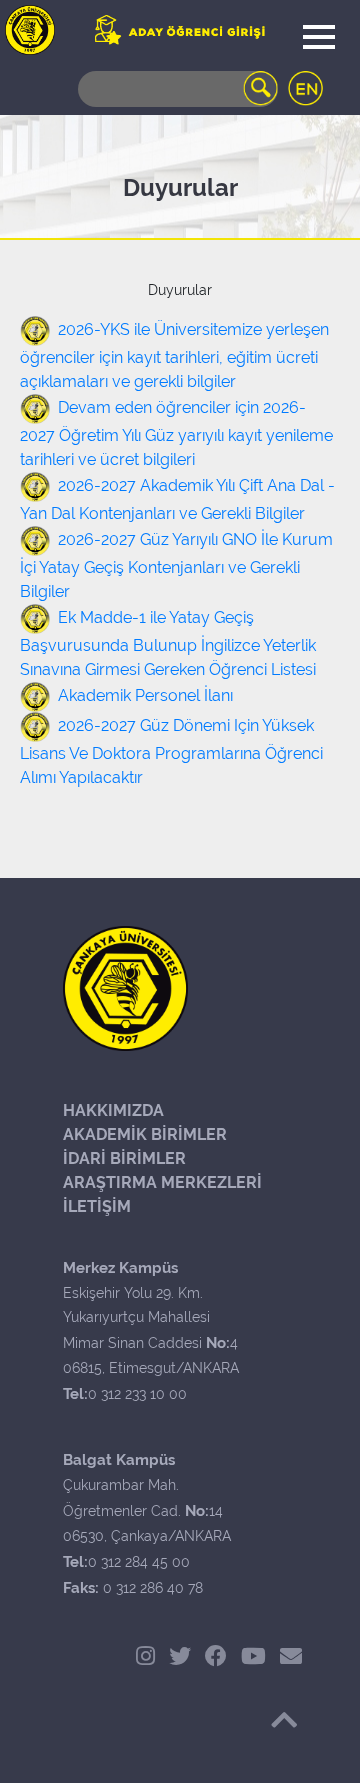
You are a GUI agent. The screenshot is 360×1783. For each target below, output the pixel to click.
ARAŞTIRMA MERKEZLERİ (162, 1182)
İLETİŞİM (97, 1206)
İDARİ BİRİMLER (124, 1158)
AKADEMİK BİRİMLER (145, 1134)
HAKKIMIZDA (113, 1110)
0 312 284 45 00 (139, 1562)
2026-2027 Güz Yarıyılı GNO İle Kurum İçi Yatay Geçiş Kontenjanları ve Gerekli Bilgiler (176, 565)
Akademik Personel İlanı (145, 695)
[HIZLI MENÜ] (30, 30)
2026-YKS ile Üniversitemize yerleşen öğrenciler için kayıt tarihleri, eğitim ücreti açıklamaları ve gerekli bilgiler (174, 355)
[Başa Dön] (284, 1720)
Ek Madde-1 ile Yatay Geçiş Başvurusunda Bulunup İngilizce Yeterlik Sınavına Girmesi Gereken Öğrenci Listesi (168, 643)
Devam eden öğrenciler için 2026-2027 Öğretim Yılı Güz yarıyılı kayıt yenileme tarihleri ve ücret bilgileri (176, 433)
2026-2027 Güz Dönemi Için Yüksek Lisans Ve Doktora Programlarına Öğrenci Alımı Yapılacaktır (171, 751)
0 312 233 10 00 (137, 1394)
